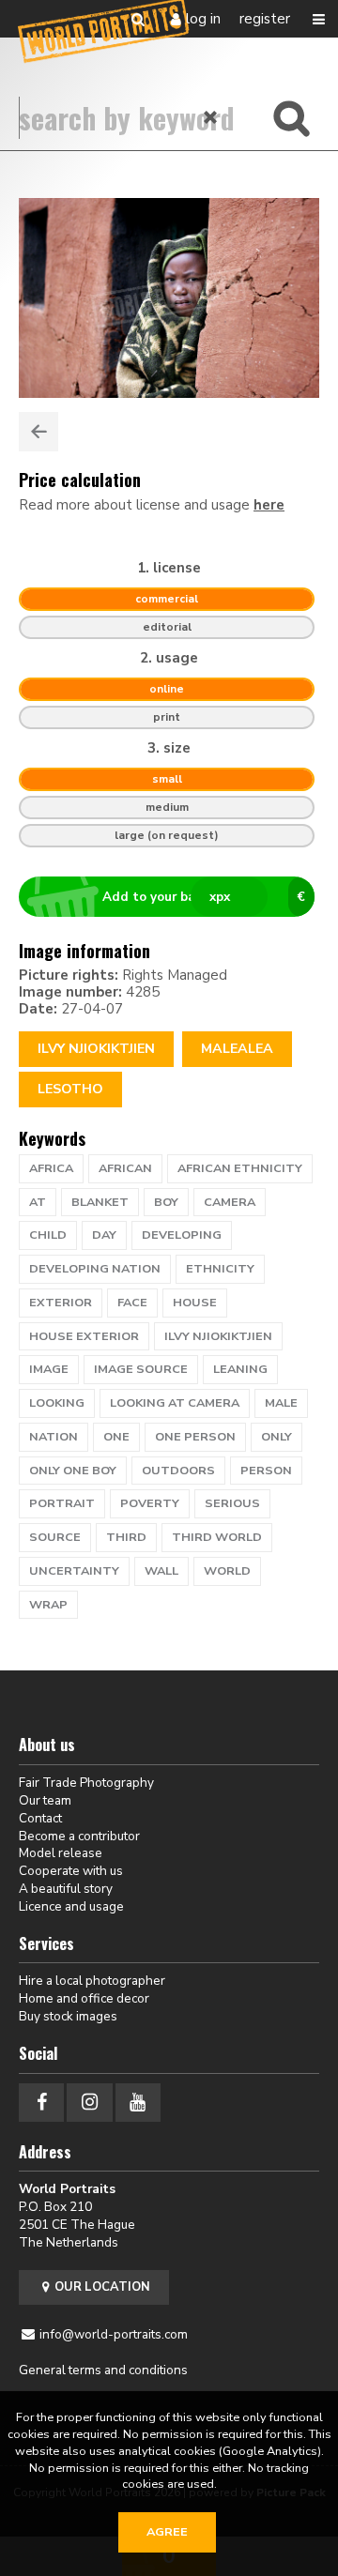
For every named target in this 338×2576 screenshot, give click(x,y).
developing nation (95, 1269)
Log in (203, 19)
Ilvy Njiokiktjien (96, 1049)
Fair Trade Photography (86, 1783)
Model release (61, 1853)
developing (182, 1235)
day (104, 1235)
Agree (167, 2532)
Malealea (237, 1049)
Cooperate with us (71, 1871)
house (195, 1303)
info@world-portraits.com (114, 2334)
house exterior (84, 1336)
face (132, 1303)
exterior (61, 1303)
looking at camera (175, 1403)
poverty (150, 1503)
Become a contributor (79, 1836)
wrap (48, 1605)
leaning (240, 1369)
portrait (62, 1503)
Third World (217, 1537)
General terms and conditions (103, 2370)
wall (161, 1571)
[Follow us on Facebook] (41, 2103)
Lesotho (70, 1089)
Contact (40, 1818)
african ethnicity (240, 1168)
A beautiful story (66, 1889)
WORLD (227, 1571)
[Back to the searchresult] (38, 432)
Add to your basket (204, 897)
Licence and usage (71, 1906)
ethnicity (220, 1269)
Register (265, 19)
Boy (166, 1202)
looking (57, 1403)
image (49, 1369)
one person (195, 1437)
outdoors (178, 1471)
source (55, 1537)
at (38, 1202)
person (266, 1471)
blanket (100, 1202)
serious (232, 1503)
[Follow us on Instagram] (89, 2103)
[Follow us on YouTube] (138, 2103)
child (48, 1235)
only (277, 1437)
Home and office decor (84, 1998)
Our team (45, 1800)
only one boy (73, 1471)
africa (51, 1168)
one (116, 1437)
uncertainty (74, 1571)
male (281, 1403)
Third (126, 1537)
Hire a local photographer (92, 1981)
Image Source (141, 1369)
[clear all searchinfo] (211, 117)
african (125, 1168)
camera (230, 1202)
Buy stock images (68, 2016)
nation (54, 1437)
